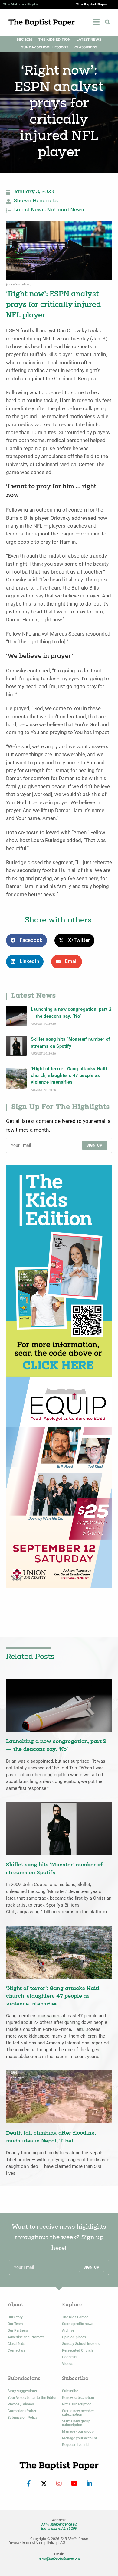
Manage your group (78, 2431)
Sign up (95, 1145)
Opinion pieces (74, 2337)
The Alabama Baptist (21, 4)
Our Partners (18, 2330)
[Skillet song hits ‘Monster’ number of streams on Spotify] (16, 1046)
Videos (68, 2364)
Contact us (16, 2350)
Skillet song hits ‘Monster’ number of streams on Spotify (70, 1042)
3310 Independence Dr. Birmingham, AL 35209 (59, 2526)
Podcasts (70, 2357)
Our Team (15, 2324)
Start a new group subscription (76, 2423)
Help (50, 2543)
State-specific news (78, 2324)
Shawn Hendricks (36, 201)
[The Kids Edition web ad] (59, 1270)
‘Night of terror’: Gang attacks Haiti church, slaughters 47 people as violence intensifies (69, 1076)
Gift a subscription (77, 2404)
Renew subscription (78, 2398)
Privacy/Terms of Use (25, 2543)
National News (65, 210)
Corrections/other (22, 2411)
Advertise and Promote (26, 2337)
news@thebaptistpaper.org (59, 2558)
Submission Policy (23, 2418)
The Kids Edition (54, 39)
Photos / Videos (21, 2404)
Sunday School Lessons (45, 47)
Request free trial (76, 2445)
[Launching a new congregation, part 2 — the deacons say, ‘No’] (16, 1016)
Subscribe (70, 2391)
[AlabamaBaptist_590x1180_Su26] (59, 1482)
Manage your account (80, 2438)
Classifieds (86, 47)
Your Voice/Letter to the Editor (32, 2398)
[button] (107, 22)
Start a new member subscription (78, 2413)
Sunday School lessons (81, 2344)
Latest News (89, 39)
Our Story (15, 2317)
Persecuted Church (77, 2350)
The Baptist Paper (92, 4)
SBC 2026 (25, 39)
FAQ (62, 2543)
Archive (68, 2330)
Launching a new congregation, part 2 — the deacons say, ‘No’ (71, 1013)
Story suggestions (22, 2391)
